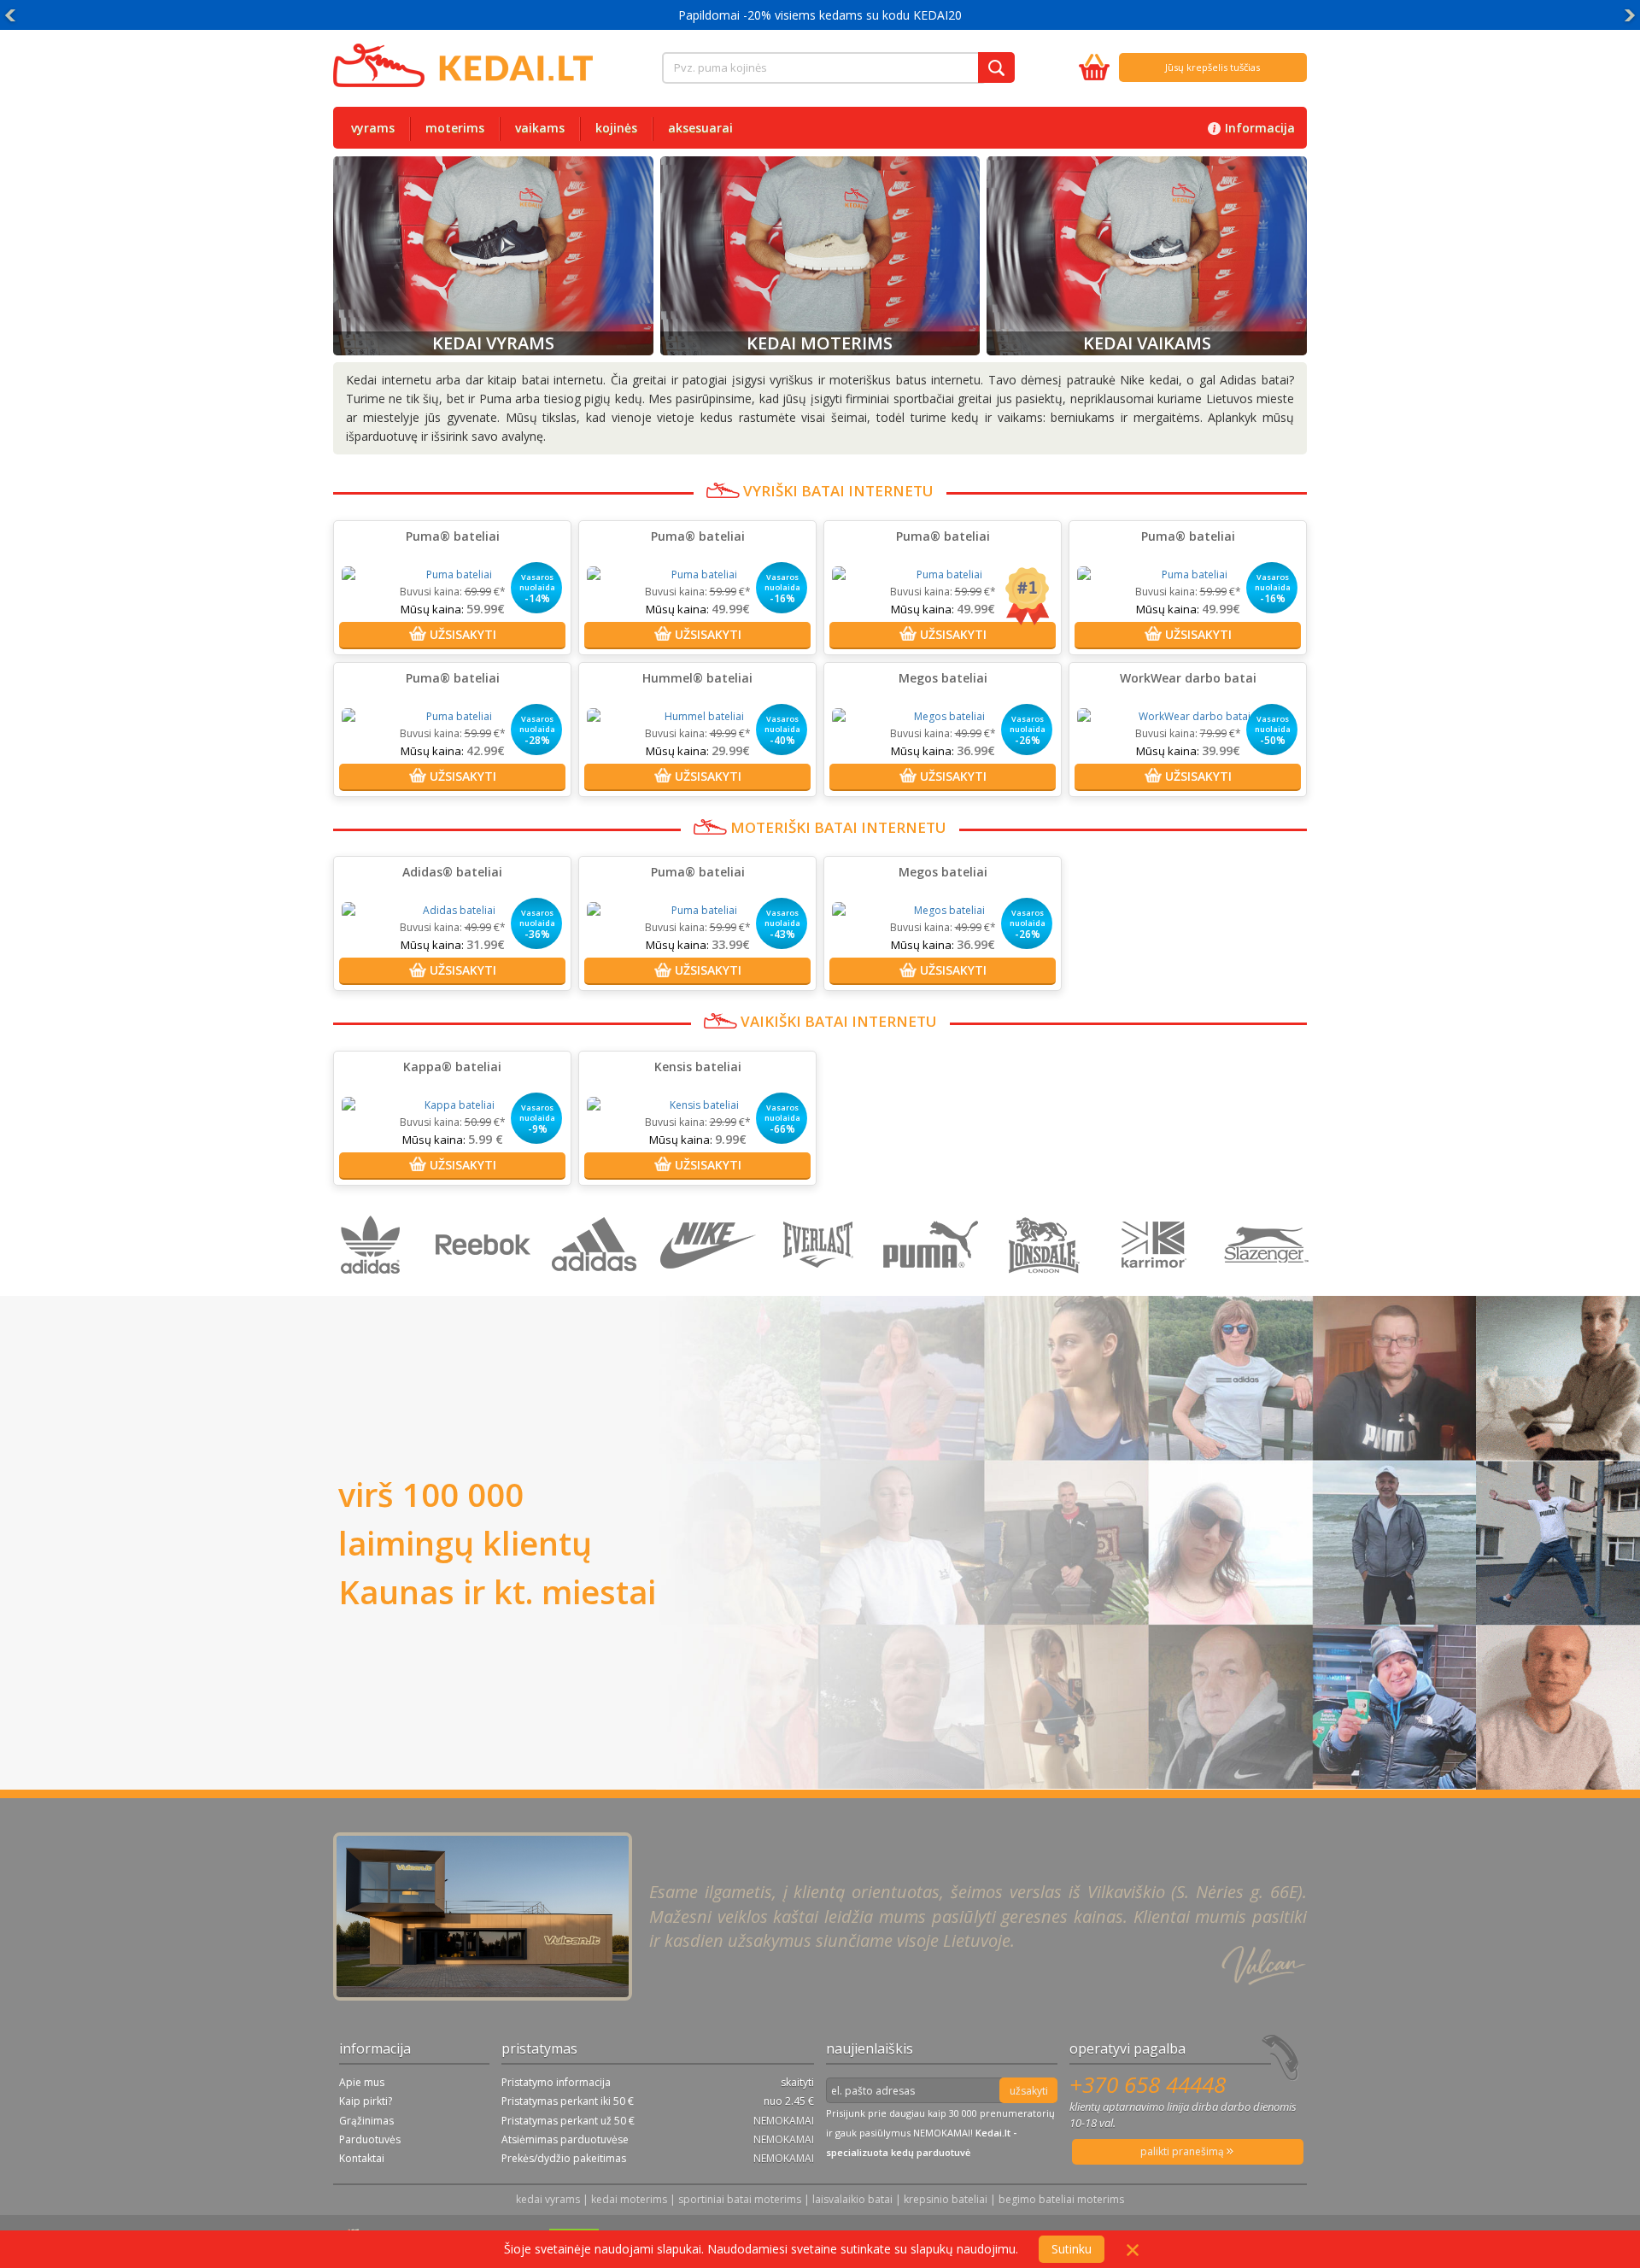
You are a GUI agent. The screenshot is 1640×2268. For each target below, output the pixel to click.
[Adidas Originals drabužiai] (375, 1287)
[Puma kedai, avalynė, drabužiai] (934, 1287)
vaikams (540, 128)
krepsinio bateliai (946, 2199)
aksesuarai (700, 128)
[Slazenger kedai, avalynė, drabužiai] (1268, 1287)
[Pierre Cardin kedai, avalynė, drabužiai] (1158, 1287)
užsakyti (1029, 2091)
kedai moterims (629, 2199)
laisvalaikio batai (852, 2199)
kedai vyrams (548, 2199)
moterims (455, 128)
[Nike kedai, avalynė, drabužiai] (710, 1287)
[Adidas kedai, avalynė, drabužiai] (598, 1287)
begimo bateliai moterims (1061, 2199)
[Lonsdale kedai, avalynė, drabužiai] (1046, 1287)
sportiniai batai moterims (740, 2199)
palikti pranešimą (1183, 2151)
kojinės (616, 128)
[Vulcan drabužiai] (822, 1287)
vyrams (373, 128)
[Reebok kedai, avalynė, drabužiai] (486, 1287)
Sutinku (1072, 2249)
